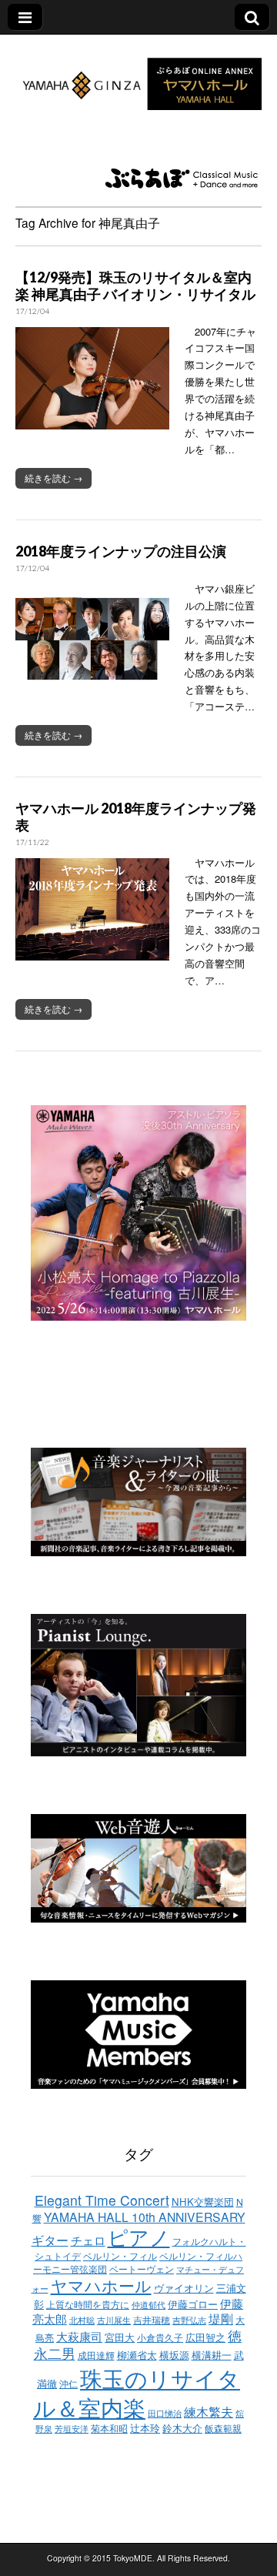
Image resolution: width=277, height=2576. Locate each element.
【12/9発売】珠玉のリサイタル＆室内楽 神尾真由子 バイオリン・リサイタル (135, 286)
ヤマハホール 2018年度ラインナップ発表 (136, 817)
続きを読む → (53, 478)
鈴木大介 (182, 2428)
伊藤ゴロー (193, 2304)
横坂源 (174, 2355)
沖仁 (68, 2384)
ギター (50, 2240)
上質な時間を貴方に (88, 2304)
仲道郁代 (149, 2305)
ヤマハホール (101, 2285)
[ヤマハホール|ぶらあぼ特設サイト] (138, 75)
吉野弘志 (189, 2320)
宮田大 (120, 2337)
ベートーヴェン (142, 2269)
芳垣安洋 (72, 2429)
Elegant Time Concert (102, 2200)
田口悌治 (165, 2413)
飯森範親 (223, 2428)
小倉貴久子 (160, 2337)
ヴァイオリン (184, 2288)
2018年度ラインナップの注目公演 (121, 551)
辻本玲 (145, 2428)
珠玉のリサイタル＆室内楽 (137, 2392)
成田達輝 (96, 2355)
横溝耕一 (212, 2355)
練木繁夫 (209, 2411)
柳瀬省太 (137, 2355)
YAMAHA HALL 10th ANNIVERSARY (145, 2217)
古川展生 (114, 2320)
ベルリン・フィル (120, 2256)
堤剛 (221, 2318)
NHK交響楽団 (203, 2202)
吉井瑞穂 (152, 2320)
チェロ (88, 2240)
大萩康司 (79, 2336)
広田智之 (205, 2337)
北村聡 (82, 2320)
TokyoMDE (133, 2558)
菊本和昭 (109, 2428)
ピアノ (139, 2237)
